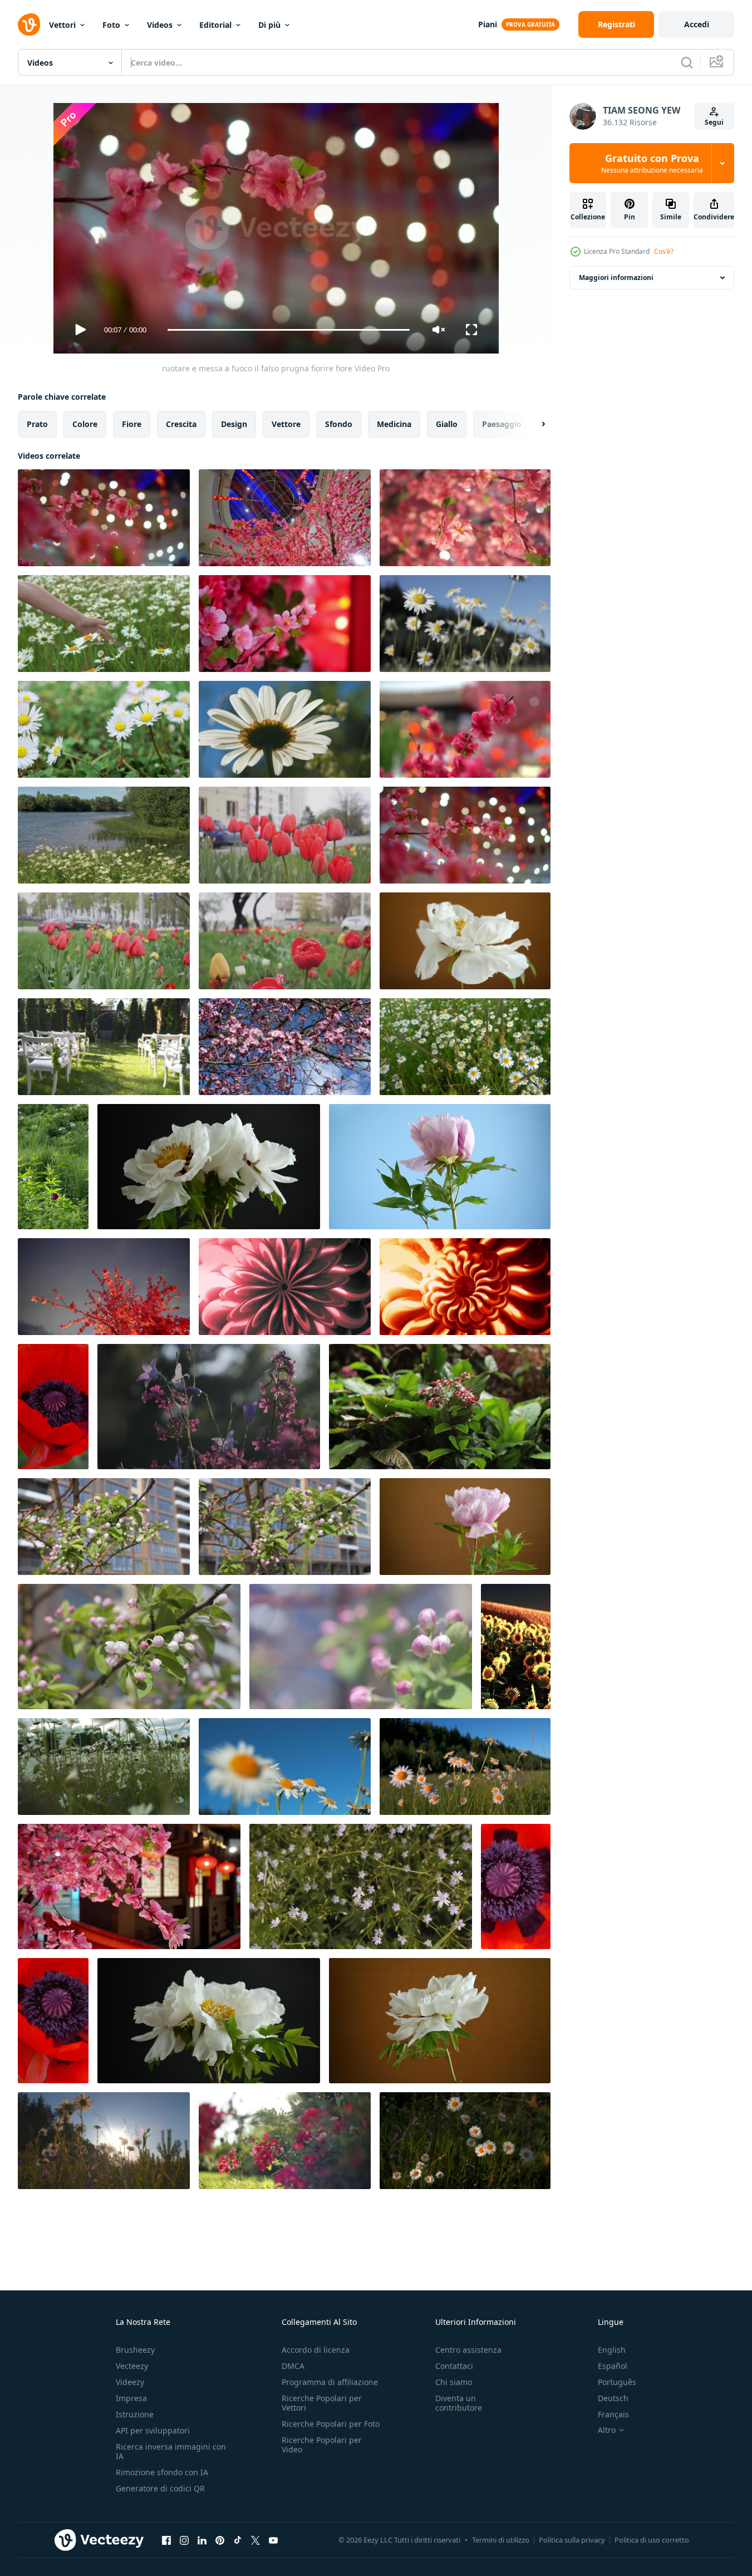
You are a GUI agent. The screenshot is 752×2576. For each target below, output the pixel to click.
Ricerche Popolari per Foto (331, 2424)
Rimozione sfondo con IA (162, 2472)
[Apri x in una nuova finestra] (255, 2540)
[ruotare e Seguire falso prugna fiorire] (285, 518)
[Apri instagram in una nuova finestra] (184, 2540)
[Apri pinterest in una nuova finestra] (220, 2540)
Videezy (130, 2382)
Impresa (131, 2398)
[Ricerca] (687, 62)
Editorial (215, 25)
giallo (447, 424)
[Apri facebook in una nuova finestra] (166, 2540)
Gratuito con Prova (652, 163)
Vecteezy (132, 2366)
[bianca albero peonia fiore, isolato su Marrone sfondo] (465, 941)
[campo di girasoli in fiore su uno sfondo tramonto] (516, 1647)
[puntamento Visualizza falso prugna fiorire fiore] (104, 1287)
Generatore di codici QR (160, 2488)
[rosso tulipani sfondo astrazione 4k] (285, 835)
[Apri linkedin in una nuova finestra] (202, 2540)
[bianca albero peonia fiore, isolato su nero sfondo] (209, 1167)
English (612, 2350)
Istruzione (135, 2414)
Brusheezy (135, 2350)
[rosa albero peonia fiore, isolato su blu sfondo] (440, 1167)
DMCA (293, 2366)
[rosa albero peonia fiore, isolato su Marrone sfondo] (465, 1527)
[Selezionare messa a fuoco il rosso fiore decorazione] (465, 835)
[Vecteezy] (29, 24)
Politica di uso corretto (652, 2540)
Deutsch (613, 2398)
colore (85, 424)
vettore (286, 424)
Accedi (697, 24)
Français (613, 2414)
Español (613, 2366)
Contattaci (454, 2366)
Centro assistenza (468, 2350)
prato (37, 424)
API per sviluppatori (153, 2430)
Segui (714, 122)
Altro (607, 2430)
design (234, 424)
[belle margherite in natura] (465, 1047)
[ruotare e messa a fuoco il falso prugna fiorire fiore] (104, 518)
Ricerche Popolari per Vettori (322, 2403)
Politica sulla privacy (572, 2540)
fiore (132, 424)
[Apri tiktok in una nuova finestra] (238, 2540)
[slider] (288, 330)
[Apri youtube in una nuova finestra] (273, 2540)
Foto (111, 25)
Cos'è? (664, 251)
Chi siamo (454, 2382)
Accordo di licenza (316, 2350)
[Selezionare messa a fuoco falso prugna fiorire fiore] (285, 624)
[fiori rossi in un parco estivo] (285, 2141)
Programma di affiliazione (330, 2382)
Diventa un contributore (459, 2403)
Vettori (62, 25)
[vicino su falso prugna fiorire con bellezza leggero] (465, 518)
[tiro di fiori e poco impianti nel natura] (440, 1407)
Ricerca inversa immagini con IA (171, 2451)
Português (617, 2382)
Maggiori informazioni (616, 278)
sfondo (339, 424)
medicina (394, 424)
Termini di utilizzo (501, 2540)
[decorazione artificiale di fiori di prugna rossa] (465, 729)
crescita (181, 424)
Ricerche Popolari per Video (322, 2445)
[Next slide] (534, 424)
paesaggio (502, 424)
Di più (269, 25)
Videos (160, 25)
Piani (488, 24)
